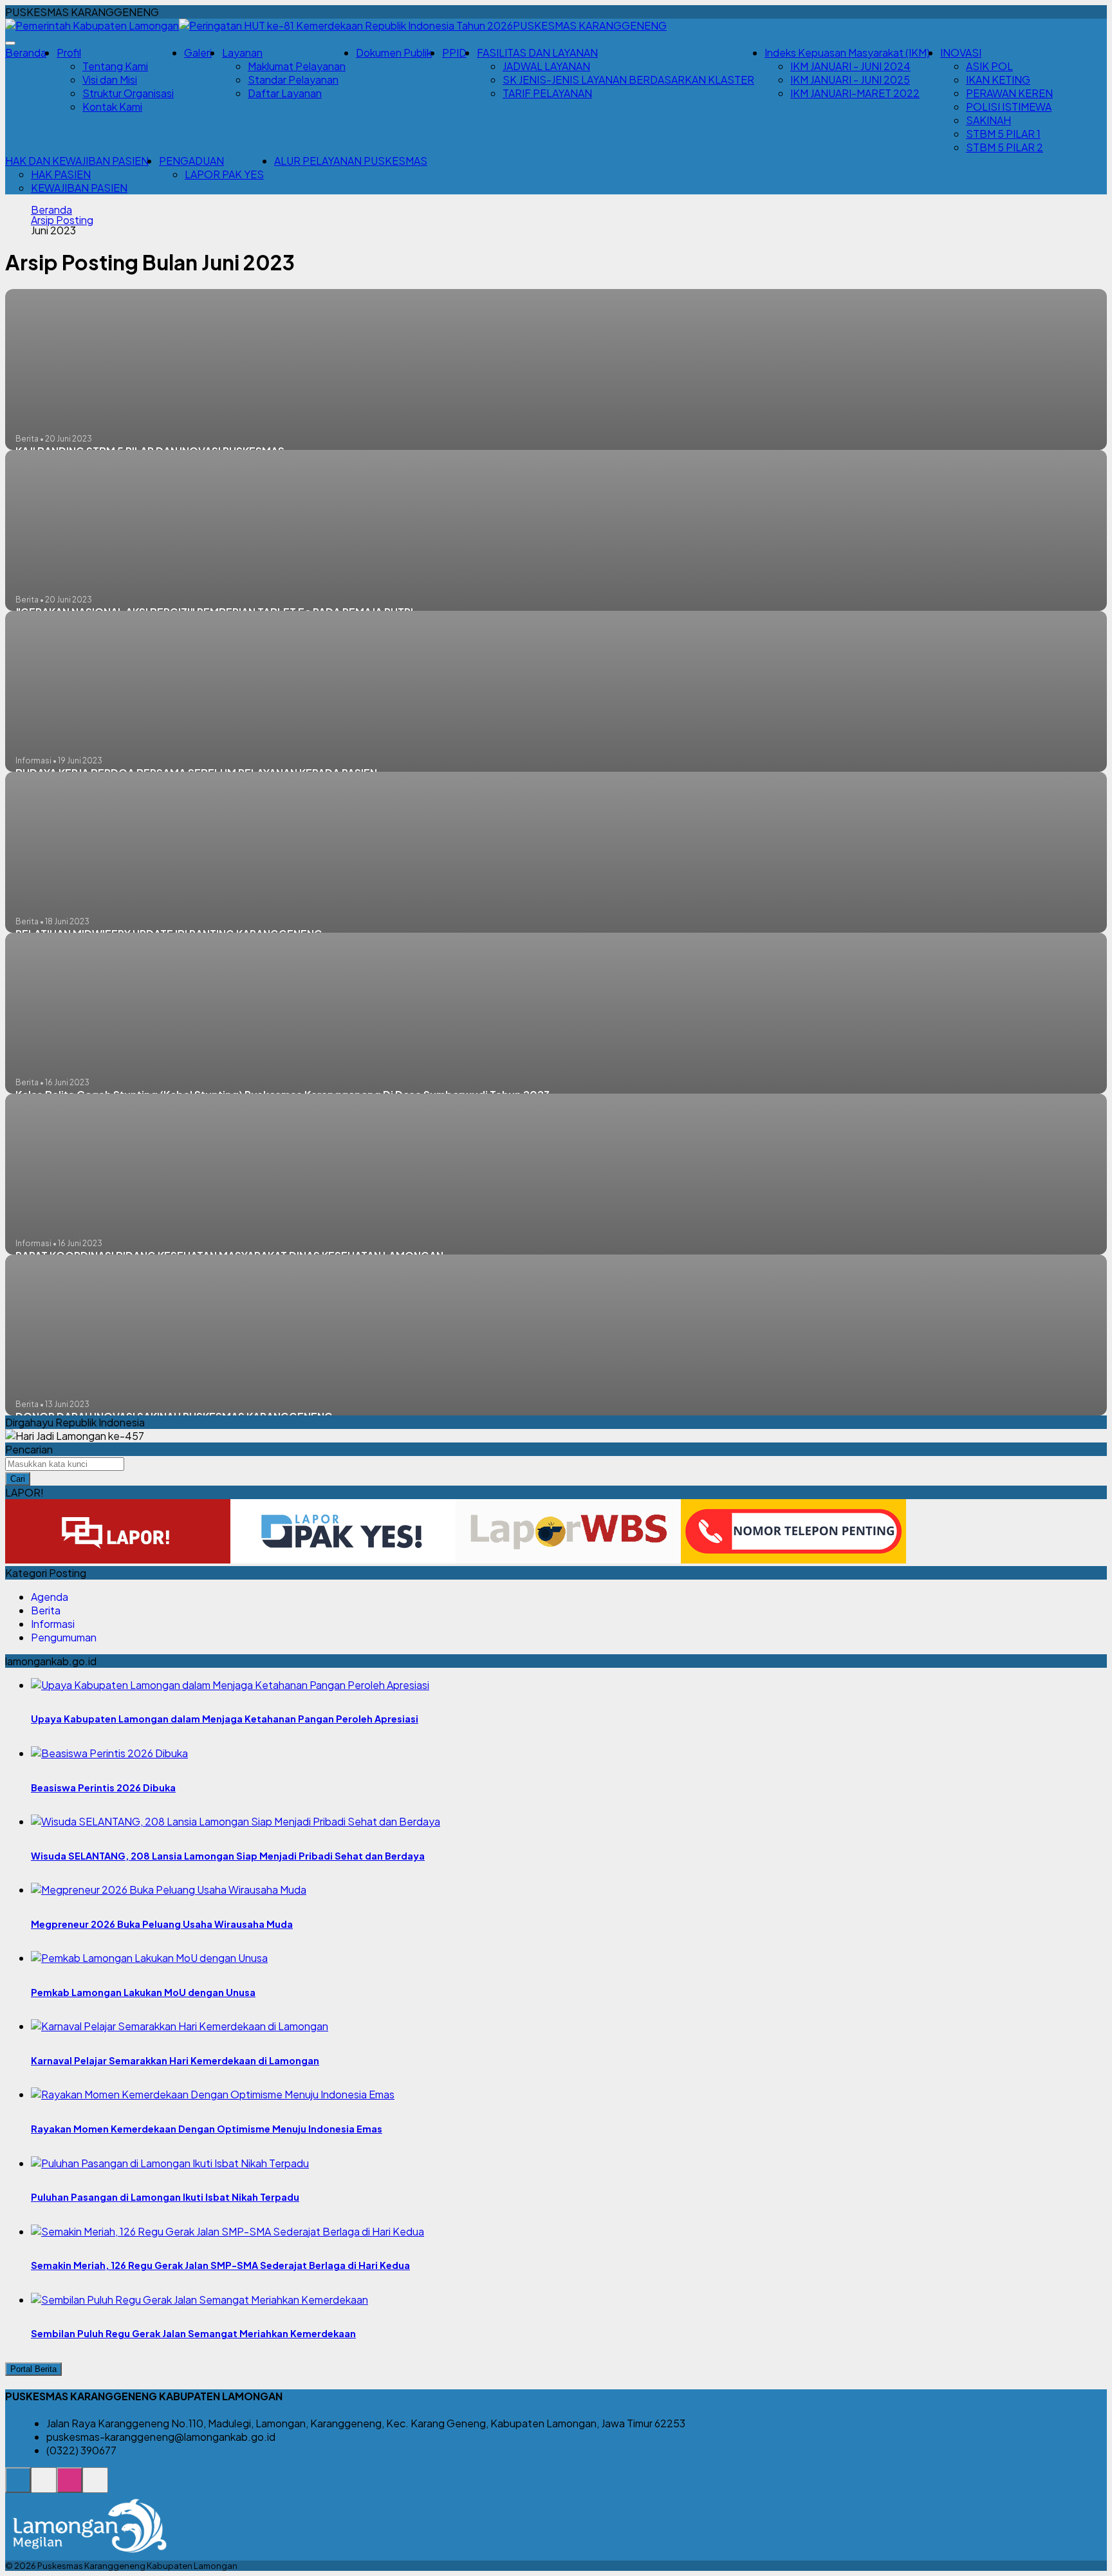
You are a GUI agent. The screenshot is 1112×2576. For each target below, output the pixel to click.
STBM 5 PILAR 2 (1005, 147)
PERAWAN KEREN (1009, 93)
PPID (454, 52)
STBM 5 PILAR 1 (1003, 134)
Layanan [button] (242, 52)
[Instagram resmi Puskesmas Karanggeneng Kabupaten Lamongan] (69, 2487)
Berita (46, 1610)
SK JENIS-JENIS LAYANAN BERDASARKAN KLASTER (628, 79)
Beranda (26, 52)
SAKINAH (988, 120)
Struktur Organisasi (128, 93)
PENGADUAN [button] (191, 161)
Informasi (53, 1624)
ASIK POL (989, 66)
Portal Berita (33, 2369)
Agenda (50, 1597)
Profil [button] (69, 52)
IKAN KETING (998, 79)
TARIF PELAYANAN (547, 93)
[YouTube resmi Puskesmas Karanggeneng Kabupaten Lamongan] (95, 2487)
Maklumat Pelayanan (297, 66)
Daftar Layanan (285, 93)
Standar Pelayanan (293, 79)
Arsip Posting (62, 220)
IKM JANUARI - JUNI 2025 (850, 79)
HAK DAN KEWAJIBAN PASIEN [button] (77, 161)
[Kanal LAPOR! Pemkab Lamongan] (44, 2487)
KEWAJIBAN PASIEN (79, 188)
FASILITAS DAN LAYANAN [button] (537, 52)
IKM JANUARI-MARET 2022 (855, 93)
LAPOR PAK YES (224, 174)
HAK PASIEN (61, 174)
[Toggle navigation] (10, 43)
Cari (18, 1479)
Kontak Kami (112, 107)
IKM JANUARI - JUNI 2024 (850, 66)
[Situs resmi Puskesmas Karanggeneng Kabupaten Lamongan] (18, 2487)
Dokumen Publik (394, 52)
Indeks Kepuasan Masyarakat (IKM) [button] (847, 52)
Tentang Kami (115, 66)
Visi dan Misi (110, 79)
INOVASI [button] (961, 52)
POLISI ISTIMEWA (1009, 107)
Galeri (198, 52)
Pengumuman (64, 1637)
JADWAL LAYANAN (546, 66)
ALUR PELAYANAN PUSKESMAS (351, 161)
